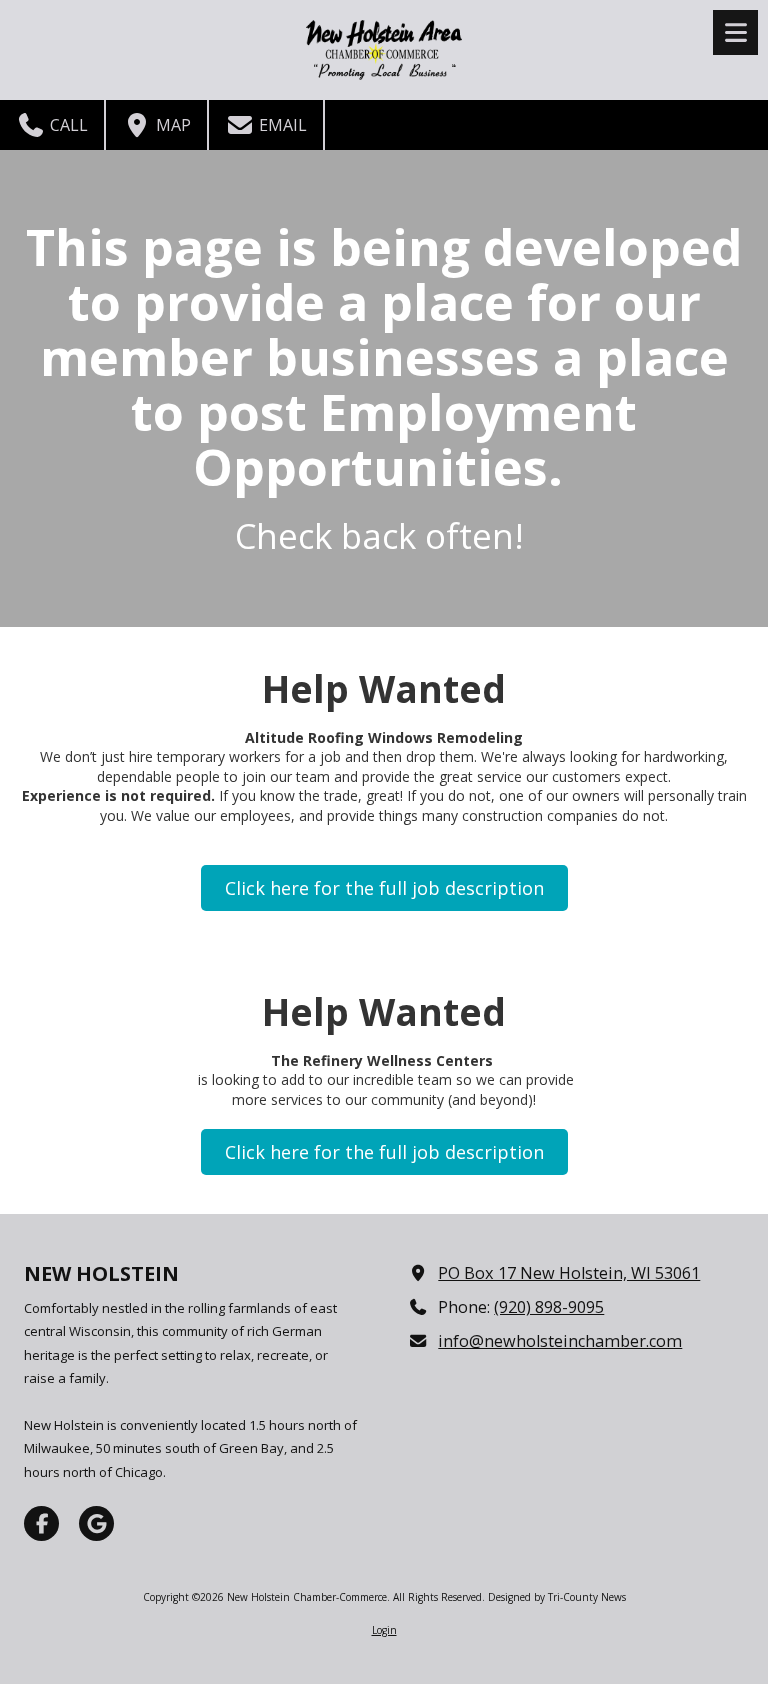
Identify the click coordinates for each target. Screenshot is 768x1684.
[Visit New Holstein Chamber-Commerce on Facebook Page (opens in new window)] (41, 1523)
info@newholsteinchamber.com (560, 1341)
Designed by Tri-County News (557, 1597)
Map (171, 125)
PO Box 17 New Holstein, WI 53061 (569, 1273)
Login (384, 1630)
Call (67, 125)
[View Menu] (735, 32)
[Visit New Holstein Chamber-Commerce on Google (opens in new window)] (96, 1523)
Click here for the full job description (384, 888)
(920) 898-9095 (549, 1307)
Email (281, 125)
